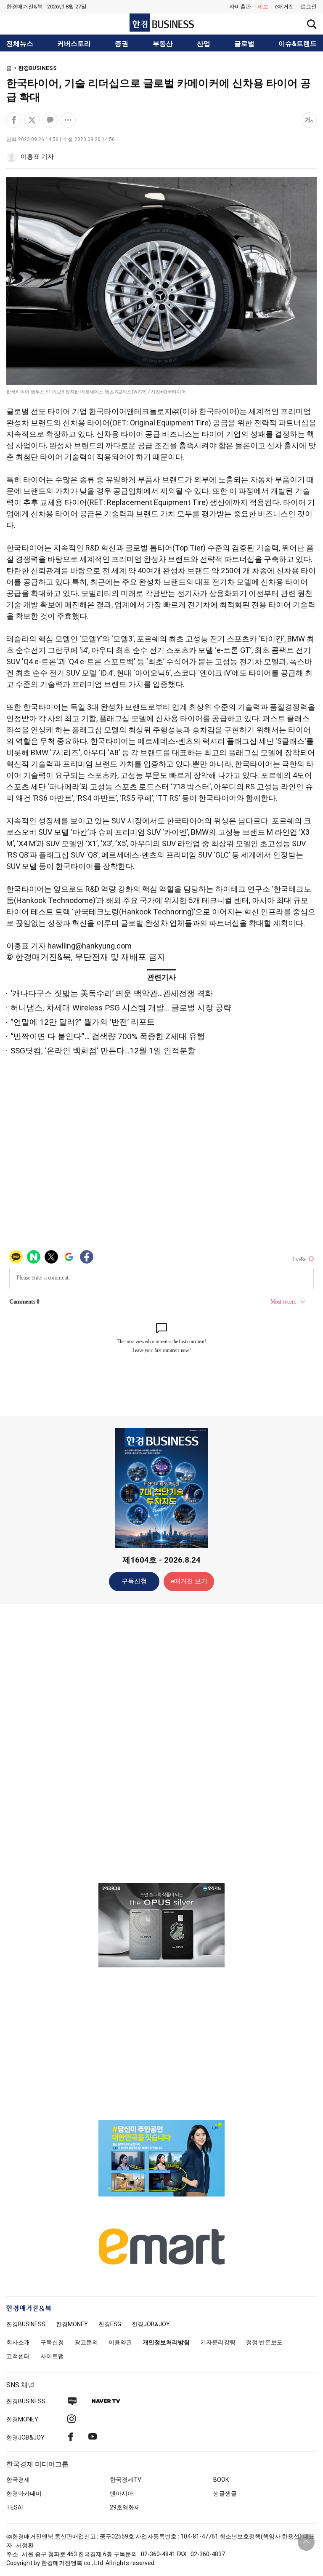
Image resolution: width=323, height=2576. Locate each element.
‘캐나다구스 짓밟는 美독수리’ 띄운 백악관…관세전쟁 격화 (112, 993)
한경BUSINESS (37, 68)
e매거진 (284, 7)
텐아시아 (122, 2493)
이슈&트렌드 (298, 44)
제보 (263, 7)
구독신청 (134, 1581)
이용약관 (120, 2342)
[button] (308, 7)
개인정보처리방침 (166, 2342)
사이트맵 (52, 2356)
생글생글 (225, 2493)
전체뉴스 (20, 44)
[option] (161, 1925)
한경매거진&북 (25, 7)
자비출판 (240, 7)
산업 (204, 44)
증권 (122, 44)
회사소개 (18, 2342)
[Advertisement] (161, 1743)
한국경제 (18, 2480)
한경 (26, 2324)
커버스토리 (74, 44)
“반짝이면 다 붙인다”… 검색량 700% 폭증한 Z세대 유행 (108, 1036)
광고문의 (86, 2342)
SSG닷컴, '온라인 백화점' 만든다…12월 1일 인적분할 (103, 1051)
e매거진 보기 (189, 1581)
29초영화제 (125, 2507)
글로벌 (244, 44)
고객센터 (18, 2356)
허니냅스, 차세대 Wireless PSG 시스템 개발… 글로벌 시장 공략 (121, 1008)
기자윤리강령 (218, 2342)
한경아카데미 (24, 2493)
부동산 (163, 44)
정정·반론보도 (264, 2342)
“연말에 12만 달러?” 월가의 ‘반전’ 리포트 (83, 1022)
